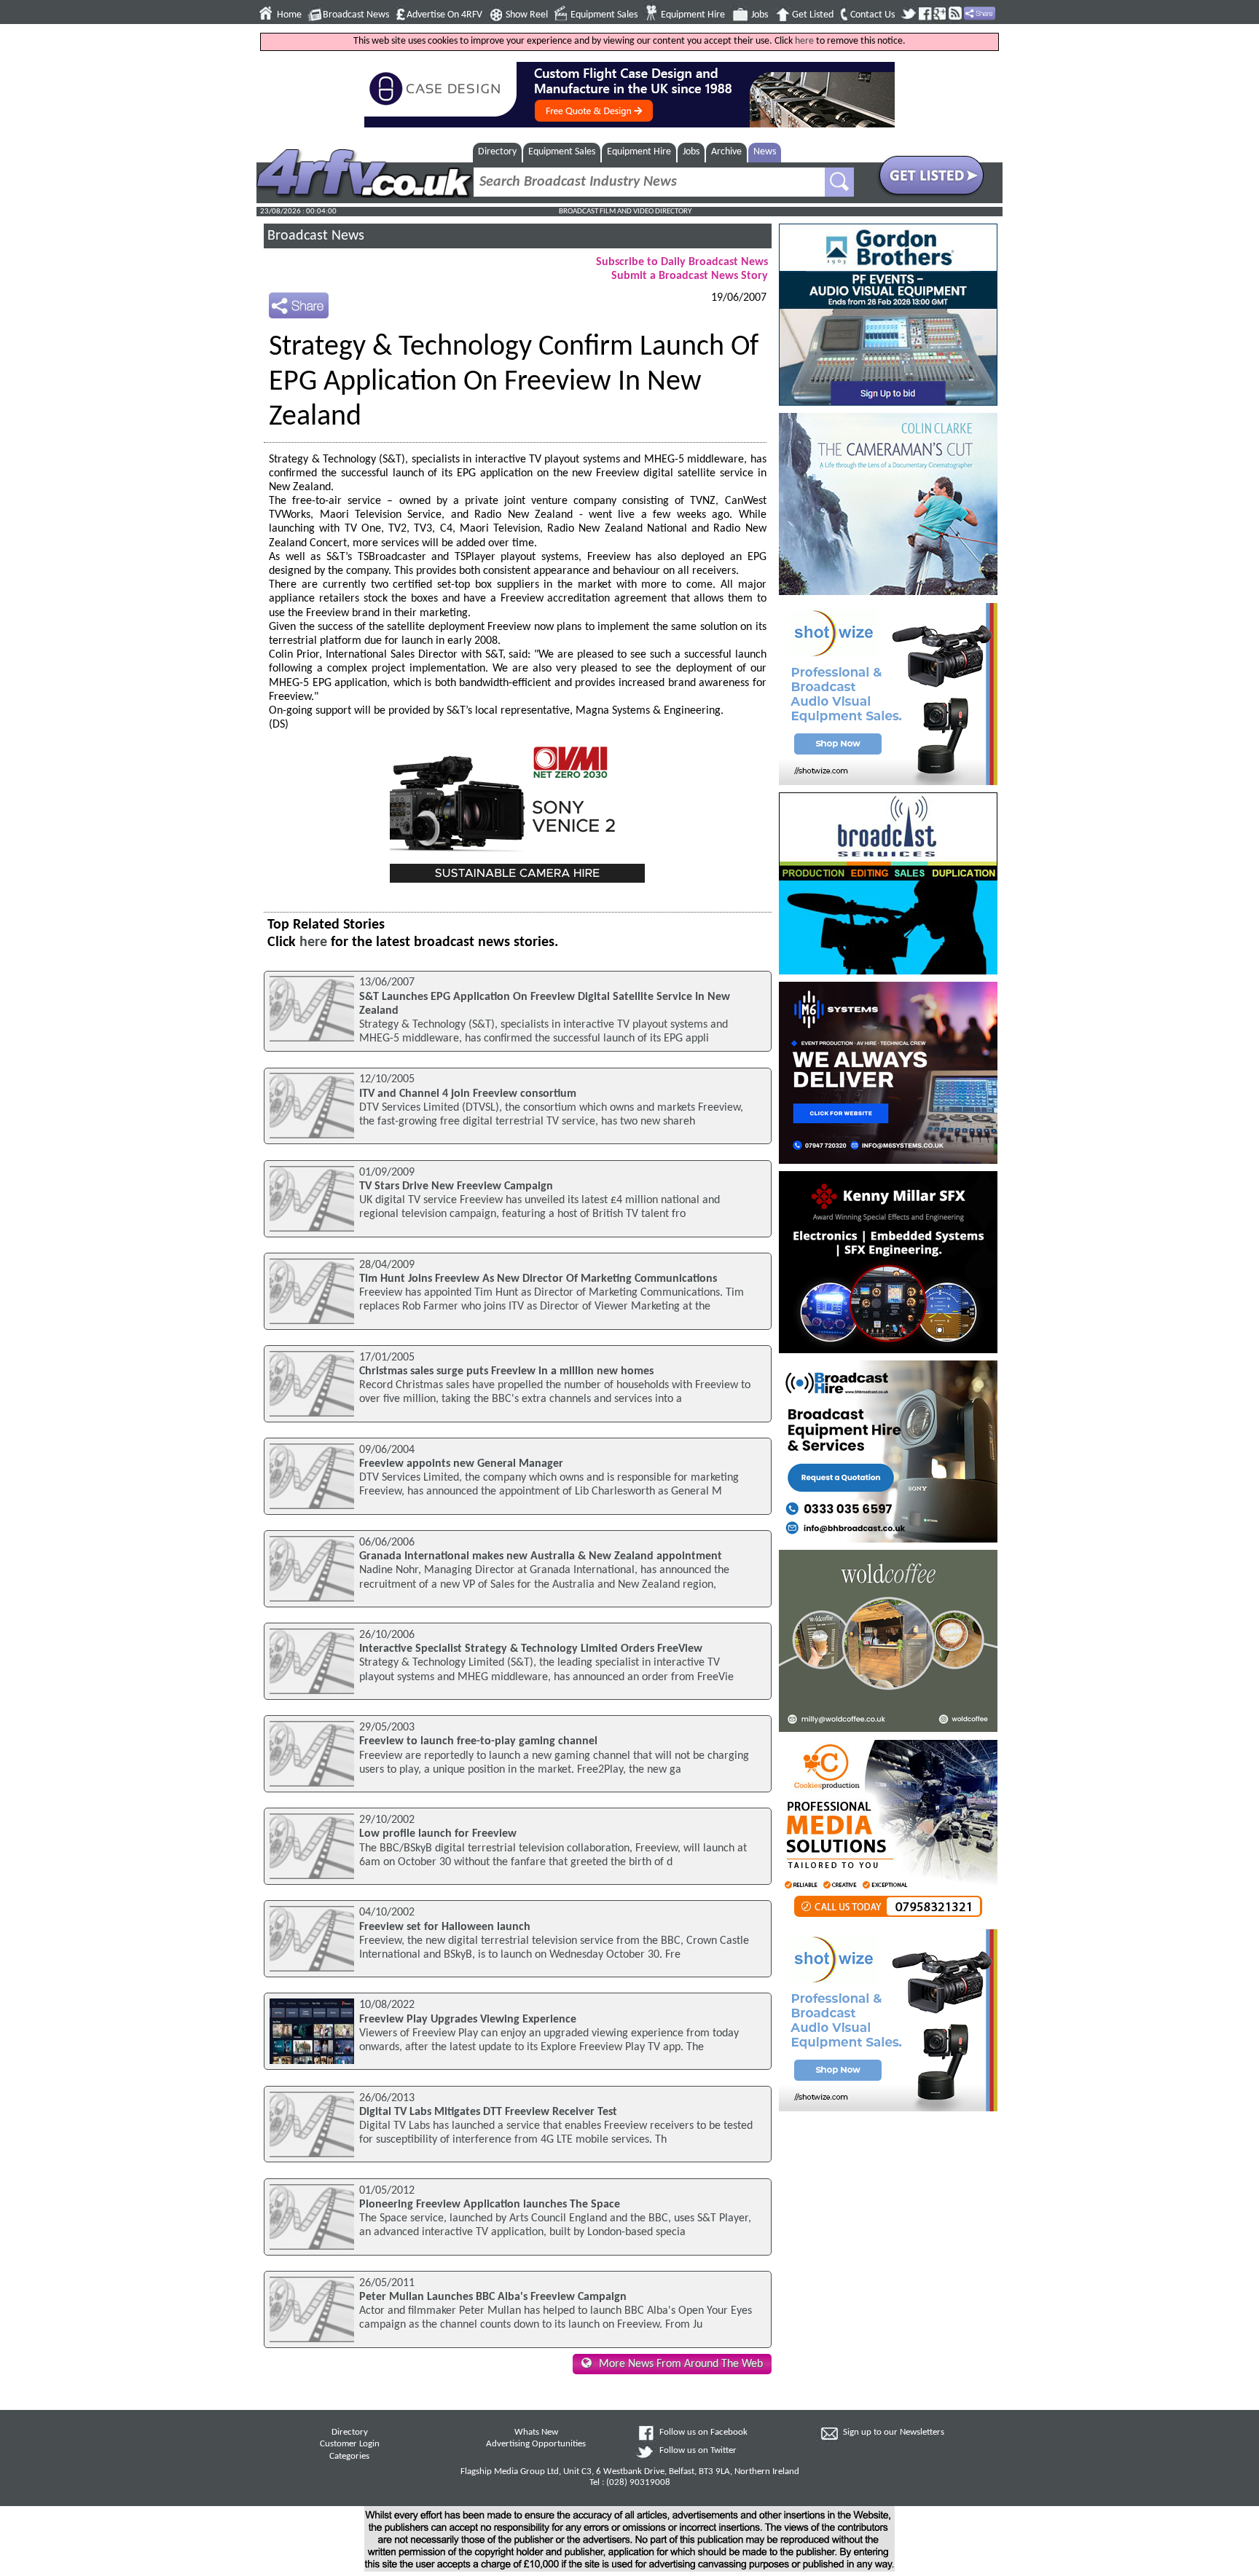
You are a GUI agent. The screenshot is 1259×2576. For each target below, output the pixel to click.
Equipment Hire (693, 15)
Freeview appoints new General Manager (461, 1464)
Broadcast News (356, 15)
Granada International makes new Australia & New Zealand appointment (541, 1556)
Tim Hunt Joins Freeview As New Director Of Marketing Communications (538, 1279)
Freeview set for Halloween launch (445, 1927)
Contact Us (872, 15)
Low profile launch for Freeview (438, 1834)
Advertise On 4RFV (444, 15)
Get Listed (813, 15)
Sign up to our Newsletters (894, 2433)
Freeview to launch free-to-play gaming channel (478, 1741)
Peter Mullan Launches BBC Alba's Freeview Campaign (493, 2297)
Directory (497, 152)
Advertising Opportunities (536, 2444)
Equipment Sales (604, 15)
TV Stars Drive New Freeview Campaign (456, 1186)
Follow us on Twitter (698, 2451)
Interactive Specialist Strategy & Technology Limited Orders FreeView (531, 1649)
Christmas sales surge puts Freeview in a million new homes (506, 1371)
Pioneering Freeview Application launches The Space (490, 2205)
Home (289, 15)
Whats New (536, 2433)
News (765, 152)
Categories (349, 2457)
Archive (726, 152)
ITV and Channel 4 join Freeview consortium (468, 1094)
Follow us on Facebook (703, 2433)
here (804, 41)
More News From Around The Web (681, 2364)
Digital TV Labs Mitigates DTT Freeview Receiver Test (488, 2112)
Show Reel (527, 15)
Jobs (760, 15)
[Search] (839, 182)
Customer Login (350, 2444)
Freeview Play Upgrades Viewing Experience (468, 2020)
